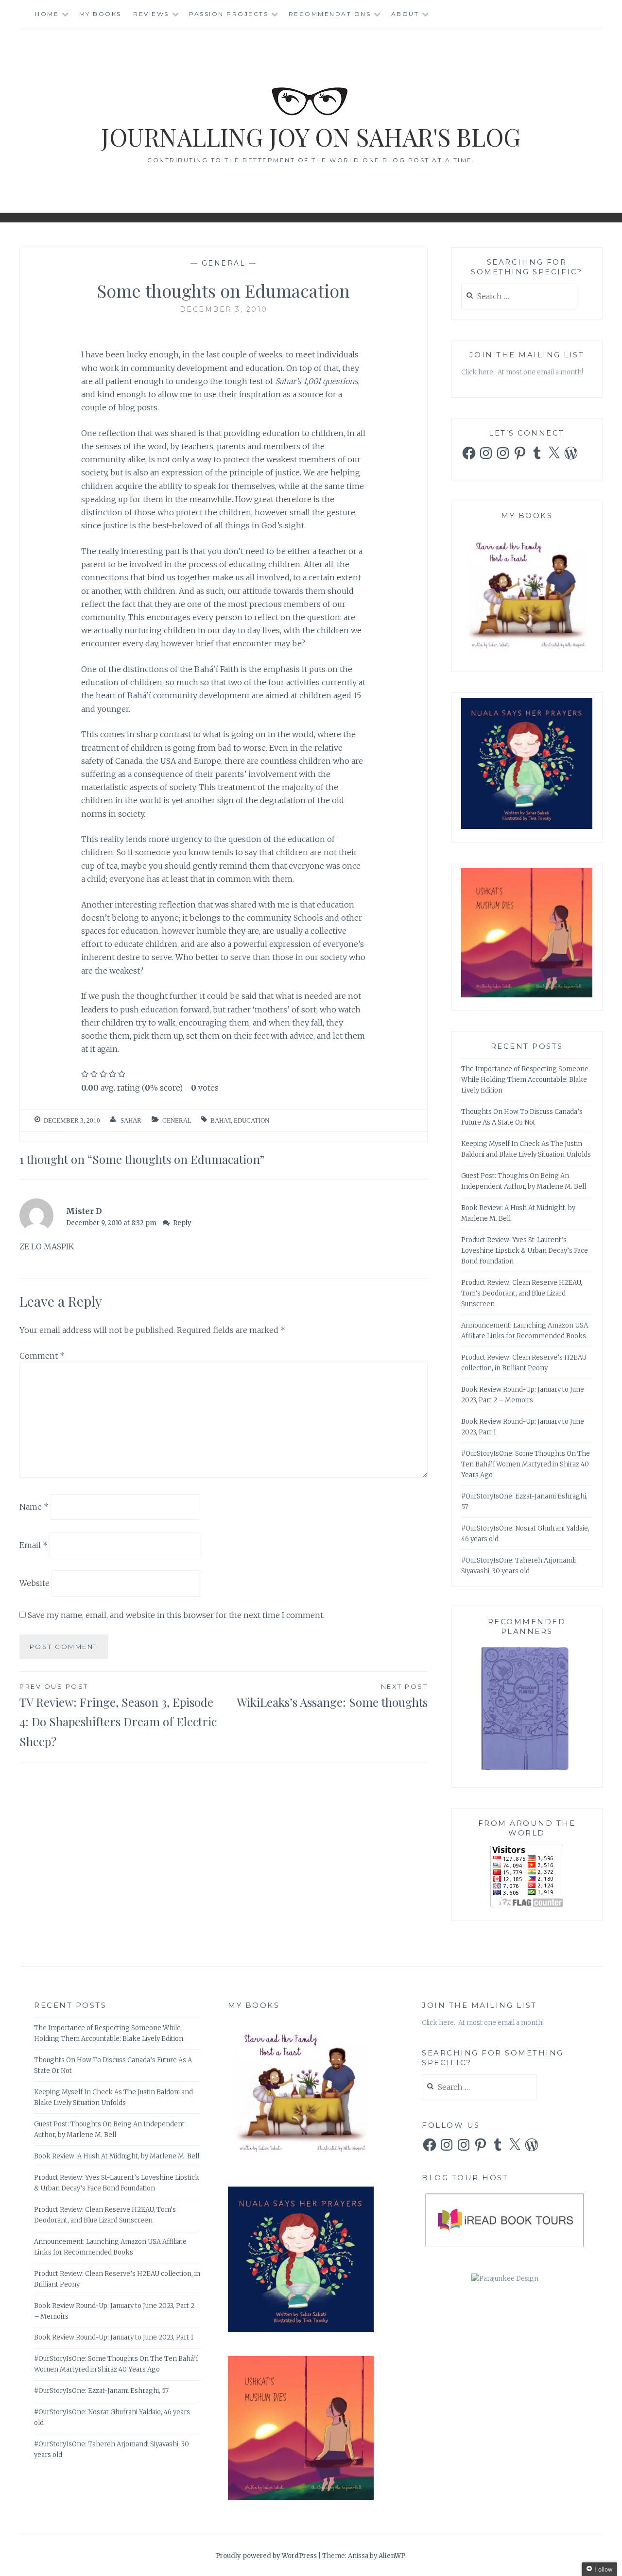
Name (34, 1507)
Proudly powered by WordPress (266, 2556)
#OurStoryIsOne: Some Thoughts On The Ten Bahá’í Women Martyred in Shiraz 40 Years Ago (526, 1464)
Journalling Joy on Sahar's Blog (311, 137)
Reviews (151, 14)
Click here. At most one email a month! (522, 372)
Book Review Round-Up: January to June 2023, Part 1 (114, 2337)
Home (47, 14)
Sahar (131, 1120)
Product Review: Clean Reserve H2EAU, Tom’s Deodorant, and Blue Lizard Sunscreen (522, 1293)
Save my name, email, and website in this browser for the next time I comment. (176, 1615)
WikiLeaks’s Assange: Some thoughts (332, 1696)
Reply (182, 1223)
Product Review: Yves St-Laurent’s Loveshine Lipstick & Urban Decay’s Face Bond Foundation (525, 1251)
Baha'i (221, 1120)
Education (251, 1120)
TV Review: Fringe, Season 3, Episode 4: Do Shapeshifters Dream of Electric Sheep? (118, 1716)
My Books (100, 14)
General (224, 263)
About (405, 14)
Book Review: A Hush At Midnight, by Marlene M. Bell (117, 2156)
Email (34, 1545)
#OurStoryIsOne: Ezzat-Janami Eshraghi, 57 (101, 2391)
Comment (42, 1356)
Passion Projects (229, 14)
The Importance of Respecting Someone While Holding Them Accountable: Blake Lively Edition (525, 1080)
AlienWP (392, 2556)
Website (35, 1583)
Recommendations (330, 14)
